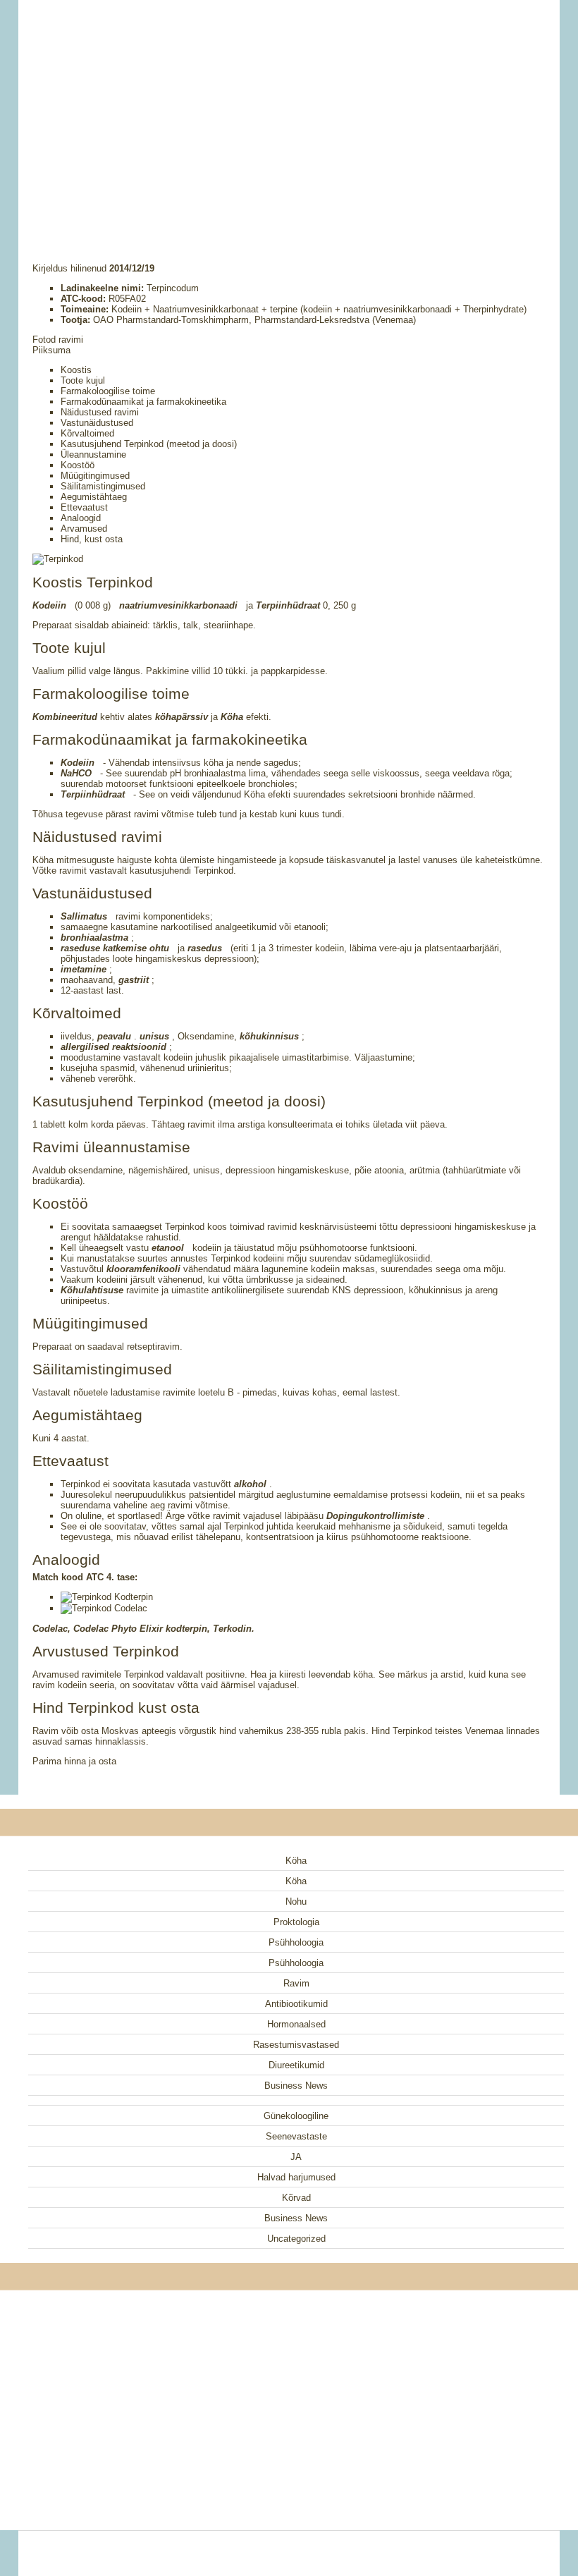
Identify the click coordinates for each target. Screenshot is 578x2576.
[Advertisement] (289, 113)
